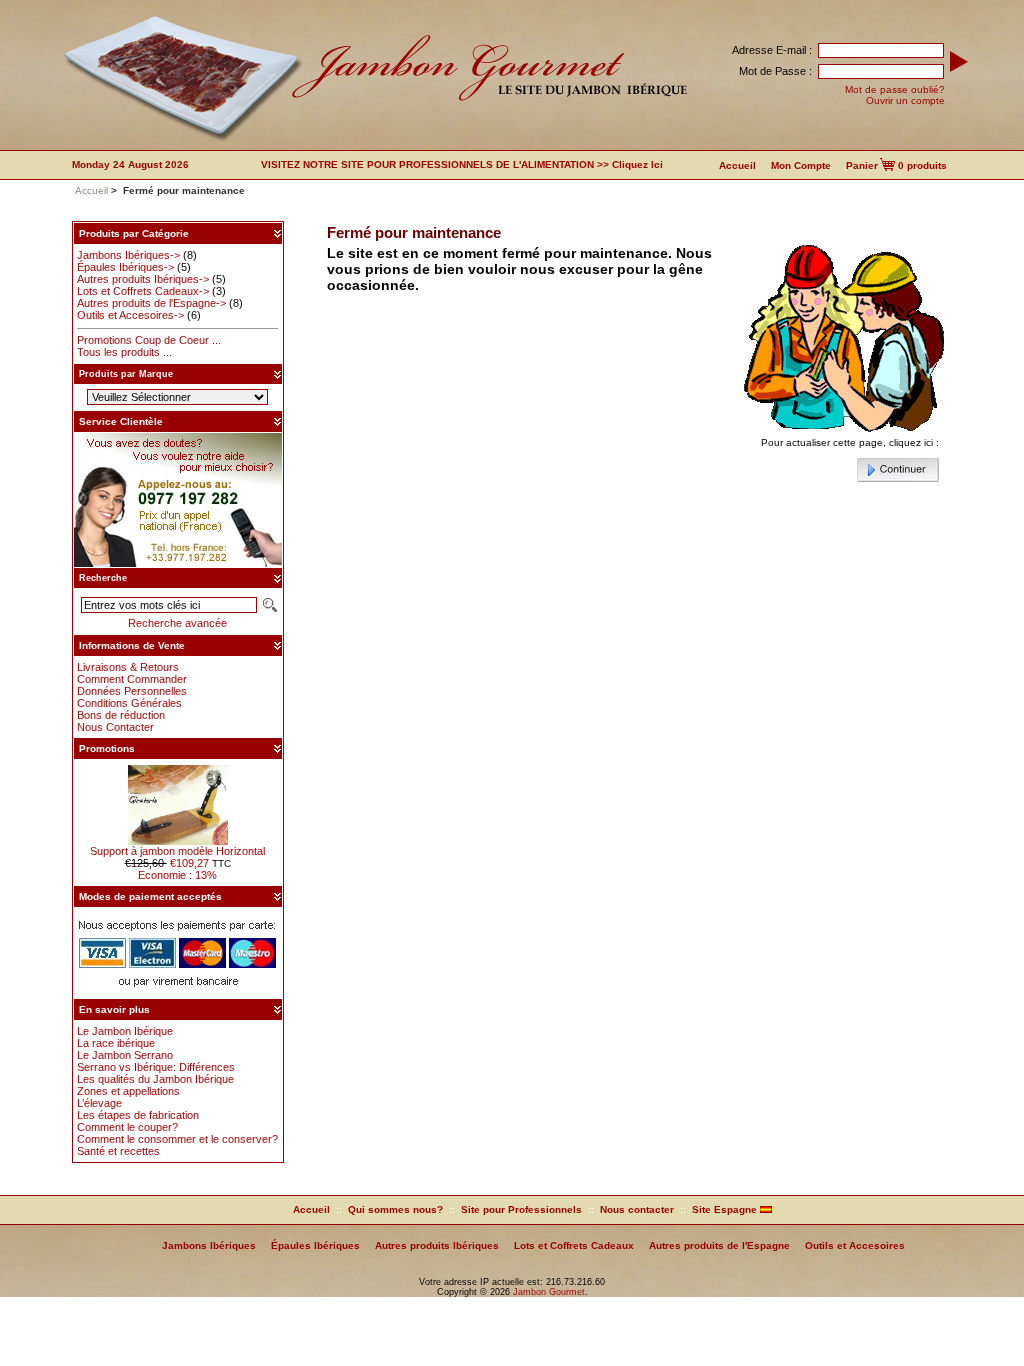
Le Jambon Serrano (125, 1055)
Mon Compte (801, 165)
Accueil (737, 165)
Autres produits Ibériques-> (143, 279)
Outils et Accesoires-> (130, 315)
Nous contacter (637, 1209)
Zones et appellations (128, 1091)
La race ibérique (116, 1043)
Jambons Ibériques (209, 1245)
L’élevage (99, 1103)
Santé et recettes (118, 1151)
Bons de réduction (121, 715)
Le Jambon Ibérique (125, 1031)
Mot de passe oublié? (895, 89)
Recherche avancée (177, 623)
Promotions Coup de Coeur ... (149, 340)
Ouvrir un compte (905, 100)
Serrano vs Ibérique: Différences (156, 1067)
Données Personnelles (132, 691)
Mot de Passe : (775, 71)
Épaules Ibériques (315, 1245)
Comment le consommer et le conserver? (177, 1139)
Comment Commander (132, 679)
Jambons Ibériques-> (128, 255)
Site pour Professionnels (521, 1209)
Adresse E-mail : (772, 50)
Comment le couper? (127, 1127)
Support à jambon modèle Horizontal (177, 851)
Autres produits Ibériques (437, 1245)
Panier (862, 165)
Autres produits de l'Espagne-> (151, 303)
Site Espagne (726, 1209)
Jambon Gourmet (549, 1292)
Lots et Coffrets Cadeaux (574, 1245)
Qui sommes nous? (395, 1209)
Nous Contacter (115, 727)
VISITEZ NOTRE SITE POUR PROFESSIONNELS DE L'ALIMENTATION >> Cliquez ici (462, 164)
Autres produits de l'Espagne (719, 1245)
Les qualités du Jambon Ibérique (155, 1079)
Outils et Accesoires (855, 1245)
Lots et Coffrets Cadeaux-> (143, 291)
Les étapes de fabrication (138, 1115)
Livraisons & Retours (128, 667)
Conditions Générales (129, 703)
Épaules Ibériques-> (125, 267)
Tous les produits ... (124, 352)
